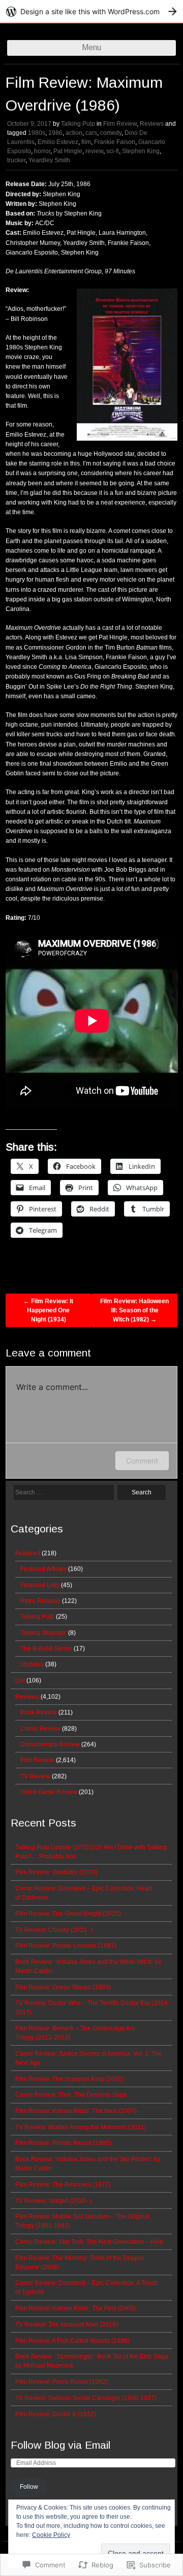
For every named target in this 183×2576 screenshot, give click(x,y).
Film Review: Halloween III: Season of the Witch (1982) (134, 1310)
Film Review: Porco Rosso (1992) (62, 2382)
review (94, 151)
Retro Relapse (40, 1601)
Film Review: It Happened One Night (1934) (48, 1310)
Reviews (152, 124)
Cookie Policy (51, 2535)
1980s (37, 133)
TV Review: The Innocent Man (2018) (67, 2324)
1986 (55, 133)
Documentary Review (50, 1744)
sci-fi (113, 151)
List (20, 1680)
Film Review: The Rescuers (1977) (63, 2185)
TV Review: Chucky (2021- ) (54, 1930)
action (74, 133)
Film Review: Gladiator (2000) (56, 1872)
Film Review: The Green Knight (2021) (68, 1914)
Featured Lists (40, 1585)
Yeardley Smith (49, 160)
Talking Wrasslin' (43, 1633)
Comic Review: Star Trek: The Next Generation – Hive (89, 2242)
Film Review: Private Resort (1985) (63, 2143)
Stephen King (141, 151)
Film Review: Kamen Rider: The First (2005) (75, 2308)
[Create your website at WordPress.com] (91, 11)
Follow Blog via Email (60, 2445)
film (86, 142)
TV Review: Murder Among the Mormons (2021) (81, 2127)
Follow (29, 2487)
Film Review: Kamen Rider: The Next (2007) (76, 2111)
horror (42, 151)
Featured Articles (43, 1569)
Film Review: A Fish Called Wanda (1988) (72, 2341)
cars (91, 133)
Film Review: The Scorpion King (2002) (69, 2079)
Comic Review (40, 1729)
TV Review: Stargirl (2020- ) (53, 2201)
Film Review (120, 124)
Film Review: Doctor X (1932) (56, 2414)
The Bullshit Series (46, 1649)
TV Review (35, 1776)
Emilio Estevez (58, 142)
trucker (16, 160)
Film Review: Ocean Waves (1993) (63, 1987)
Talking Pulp (78, 124)
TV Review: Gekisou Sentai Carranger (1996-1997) (86, 2398)
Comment (142, 1461)
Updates (32, 1664)
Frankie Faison (115, 142)
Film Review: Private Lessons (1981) (66, 1946)
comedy (111, 133)
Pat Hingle (68, 151)
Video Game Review (49, 1792)
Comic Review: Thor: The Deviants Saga (71, 2095)
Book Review (39, 1712)
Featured (28, 1553)
